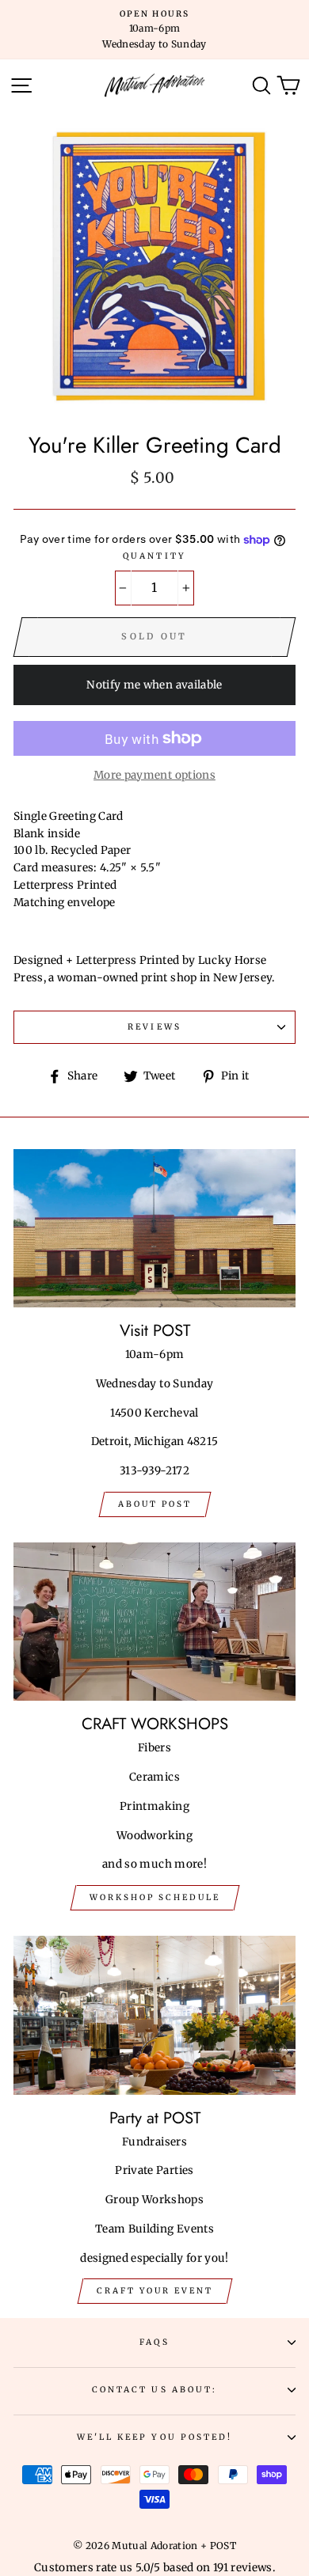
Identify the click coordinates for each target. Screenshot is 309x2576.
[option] (154, 30)
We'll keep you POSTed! (154, 2437)
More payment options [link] (154, 775)
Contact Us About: (154, 2390)
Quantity (154, 556)
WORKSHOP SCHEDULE (155, 1897)
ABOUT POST (155, 1504)
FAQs (154, 2342)
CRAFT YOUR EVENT (155, 2291)
